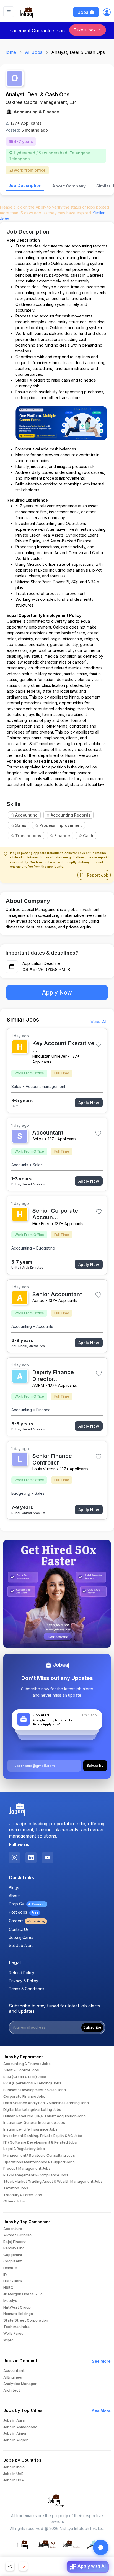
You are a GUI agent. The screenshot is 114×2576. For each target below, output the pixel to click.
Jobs (84, 12)
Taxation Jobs (16, 2188)
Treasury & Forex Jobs (23, 2195)
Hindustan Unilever (50, 1056)
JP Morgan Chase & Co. (23, 2294)
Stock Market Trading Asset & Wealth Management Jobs (53, 2182)
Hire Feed (41, 1224)
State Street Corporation (26, 2320)
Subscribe (92, 2027)
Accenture (13, 2229)
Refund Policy (22, 1973)
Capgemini (13, 2255)
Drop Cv (27, 1904)
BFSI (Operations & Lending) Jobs (32, 2083)
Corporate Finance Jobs (24, 2097)
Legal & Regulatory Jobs (24, 2149)
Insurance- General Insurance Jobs (34, 2123)
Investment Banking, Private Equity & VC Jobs (43, 2136)
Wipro (8, 2340)
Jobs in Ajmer (15, 2434)
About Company (69, 186)
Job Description (25, 185)
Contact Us (19, 1929)
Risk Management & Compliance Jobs (36, 2175)
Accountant (48, 1133)
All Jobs (34, 52)
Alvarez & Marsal (18, 2235)
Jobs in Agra (14, 2420)
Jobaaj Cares (21, 1937)
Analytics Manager (20, 2384)
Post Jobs (24, 1912)
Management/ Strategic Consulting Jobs (39, 2156)
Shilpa (38, 1139)
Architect (12, 2390)
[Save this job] (99, 1044)
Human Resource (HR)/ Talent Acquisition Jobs (45, 2116)
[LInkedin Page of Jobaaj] (31, 1858)
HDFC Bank (13, 2281)
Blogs (14, 1888)
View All (99, 1022)
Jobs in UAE (13, 2474)
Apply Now (57, 992)
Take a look (85, 30)
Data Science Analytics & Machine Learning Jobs (46, 2103)
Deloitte (10, 2268)
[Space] (17, 1810)
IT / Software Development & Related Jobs (40, 2142)
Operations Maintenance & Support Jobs (39, 2162)
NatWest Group (17, 2307)
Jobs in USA (14, 2480)
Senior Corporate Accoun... (55, 1214)
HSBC (8, 2288)
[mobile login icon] (107, 13)
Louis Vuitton (44, 1469)
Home (10, 52)
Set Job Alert (21, 1945)
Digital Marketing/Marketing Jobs (32, 2110)
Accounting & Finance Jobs (27, 2064)
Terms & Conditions (27, 1989)
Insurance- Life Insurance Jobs (30, 2129)
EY (5, 2275)
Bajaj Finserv (15, 2242)
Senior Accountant (57, 1294)
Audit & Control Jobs (21, 2070)
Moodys (10, 2301)
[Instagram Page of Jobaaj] (14, 1858)
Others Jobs (14, 2201)
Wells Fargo (13, 2334)
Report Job (97, 875)
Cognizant (13, 2261)
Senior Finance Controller (52, 1459)
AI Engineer (13, 2377)
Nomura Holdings (18, 2314)
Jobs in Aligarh (16, 2440)
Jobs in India (14, 2467)
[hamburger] (9, 12)
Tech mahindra (16, 2327)
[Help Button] (101, 2547)
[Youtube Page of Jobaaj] (48, 1858)
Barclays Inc (14, 2248)
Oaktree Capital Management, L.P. (41, 102)
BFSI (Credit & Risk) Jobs (25, 2077)
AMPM (38, 1385)
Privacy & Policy (24, 1981)
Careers (27, 1921)
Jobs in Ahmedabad (20, 2427)
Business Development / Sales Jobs (35, 2090)
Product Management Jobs (27, 2169)
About (14, 1896)
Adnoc (38, 1300)
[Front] (26, 12)
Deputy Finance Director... (53, 1376)
